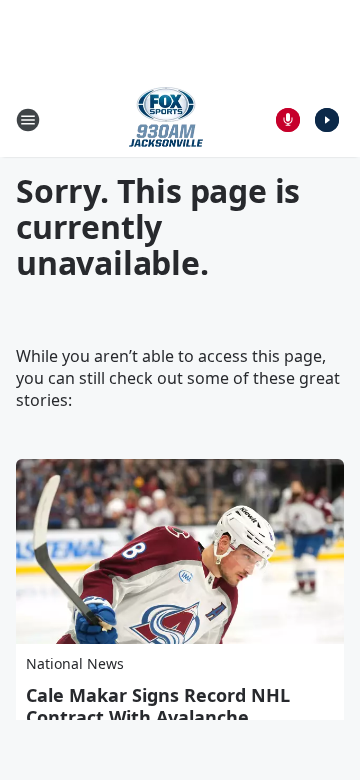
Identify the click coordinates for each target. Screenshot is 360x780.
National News (75, 663)
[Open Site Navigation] (28, 120)
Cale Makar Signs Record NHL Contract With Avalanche (158, 706)
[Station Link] (166, 119)
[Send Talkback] (288, 120)
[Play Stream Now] (327, 120)
